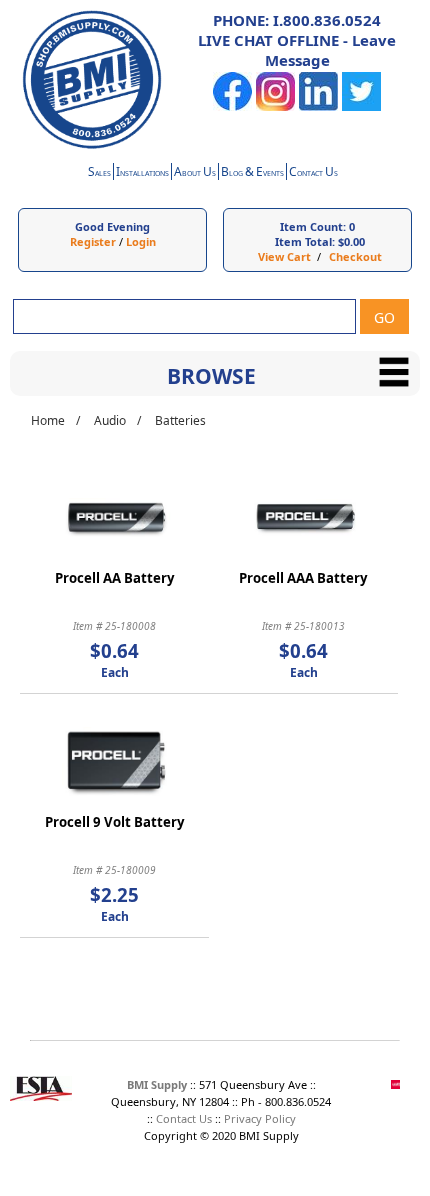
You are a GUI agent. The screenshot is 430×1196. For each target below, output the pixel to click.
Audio (110, 420)
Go (384, 317)
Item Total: (305, 241)
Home (48, 420)
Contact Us (184, 1118)
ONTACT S (313, 173)
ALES (99, 173)
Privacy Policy (260, 1118)
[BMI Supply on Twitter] (361, 106)
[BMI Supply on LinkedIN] (318, 106)
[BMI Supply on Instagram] (275, 106)
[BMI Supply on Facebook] (232, 106)
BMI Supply (157, 1084)
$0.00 (351, 241)
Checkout (355, 256)
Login (141, 241)
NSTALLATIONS (142, 173)
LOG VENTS (252, 173)
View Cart (284, 256)
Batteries (180, 420)
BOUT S (195, 173)
